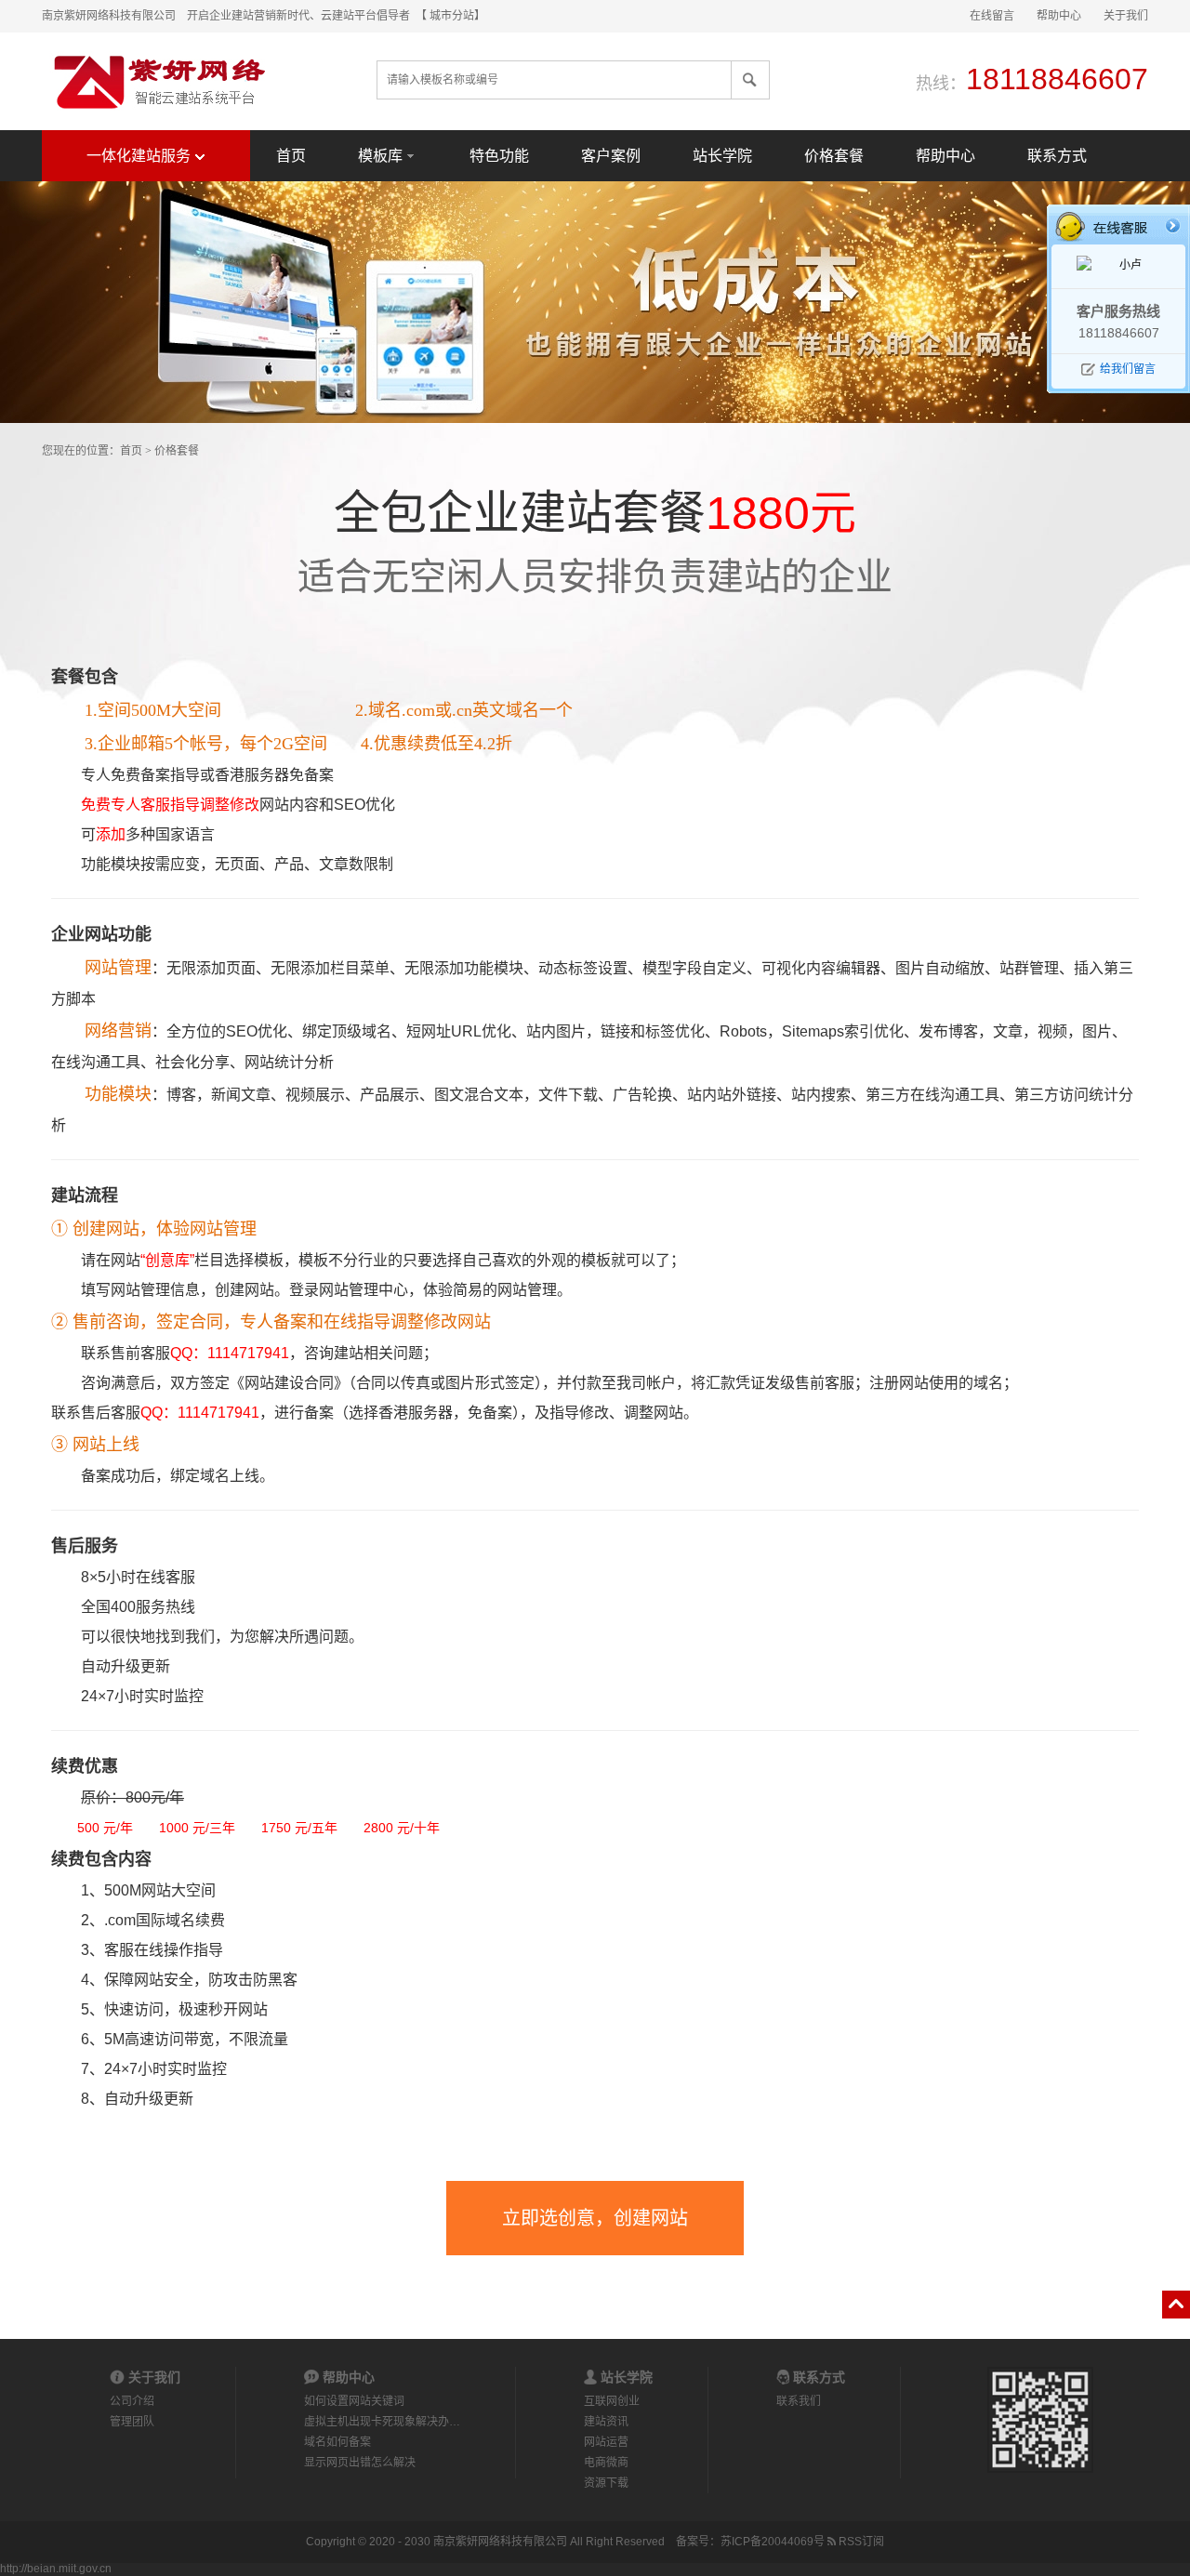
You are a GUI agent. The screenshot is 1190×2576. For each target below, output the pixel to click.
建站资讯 (606, 2422)
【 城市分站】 (453, 16)
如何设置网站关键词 (354, 2401)
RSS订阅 (860, 2542)
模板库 (380, 156)
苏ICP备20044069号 (773, 2542)
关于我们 (1126, 16)
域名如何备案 (337, 2442)
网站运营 (606, 2442)
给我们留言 (1128, 369)
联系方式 (1057, 156)
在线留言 (992, 16)
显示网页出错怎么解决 (360, 2463)
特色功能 (499, 156)
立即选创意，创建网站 (595, 2218)
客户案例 (611, 156)
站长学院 (722, 156)
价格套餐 (834, 156)
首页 (291, 156)
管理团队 (132, 2422)
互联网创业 (612, 2401)
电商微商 (606, 2463)
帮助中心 (1059, 16)
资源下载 (606, 2483)
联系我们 (799, 2401)
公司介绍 (132, 2401)
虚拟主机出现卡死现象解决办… (382, 2422)
